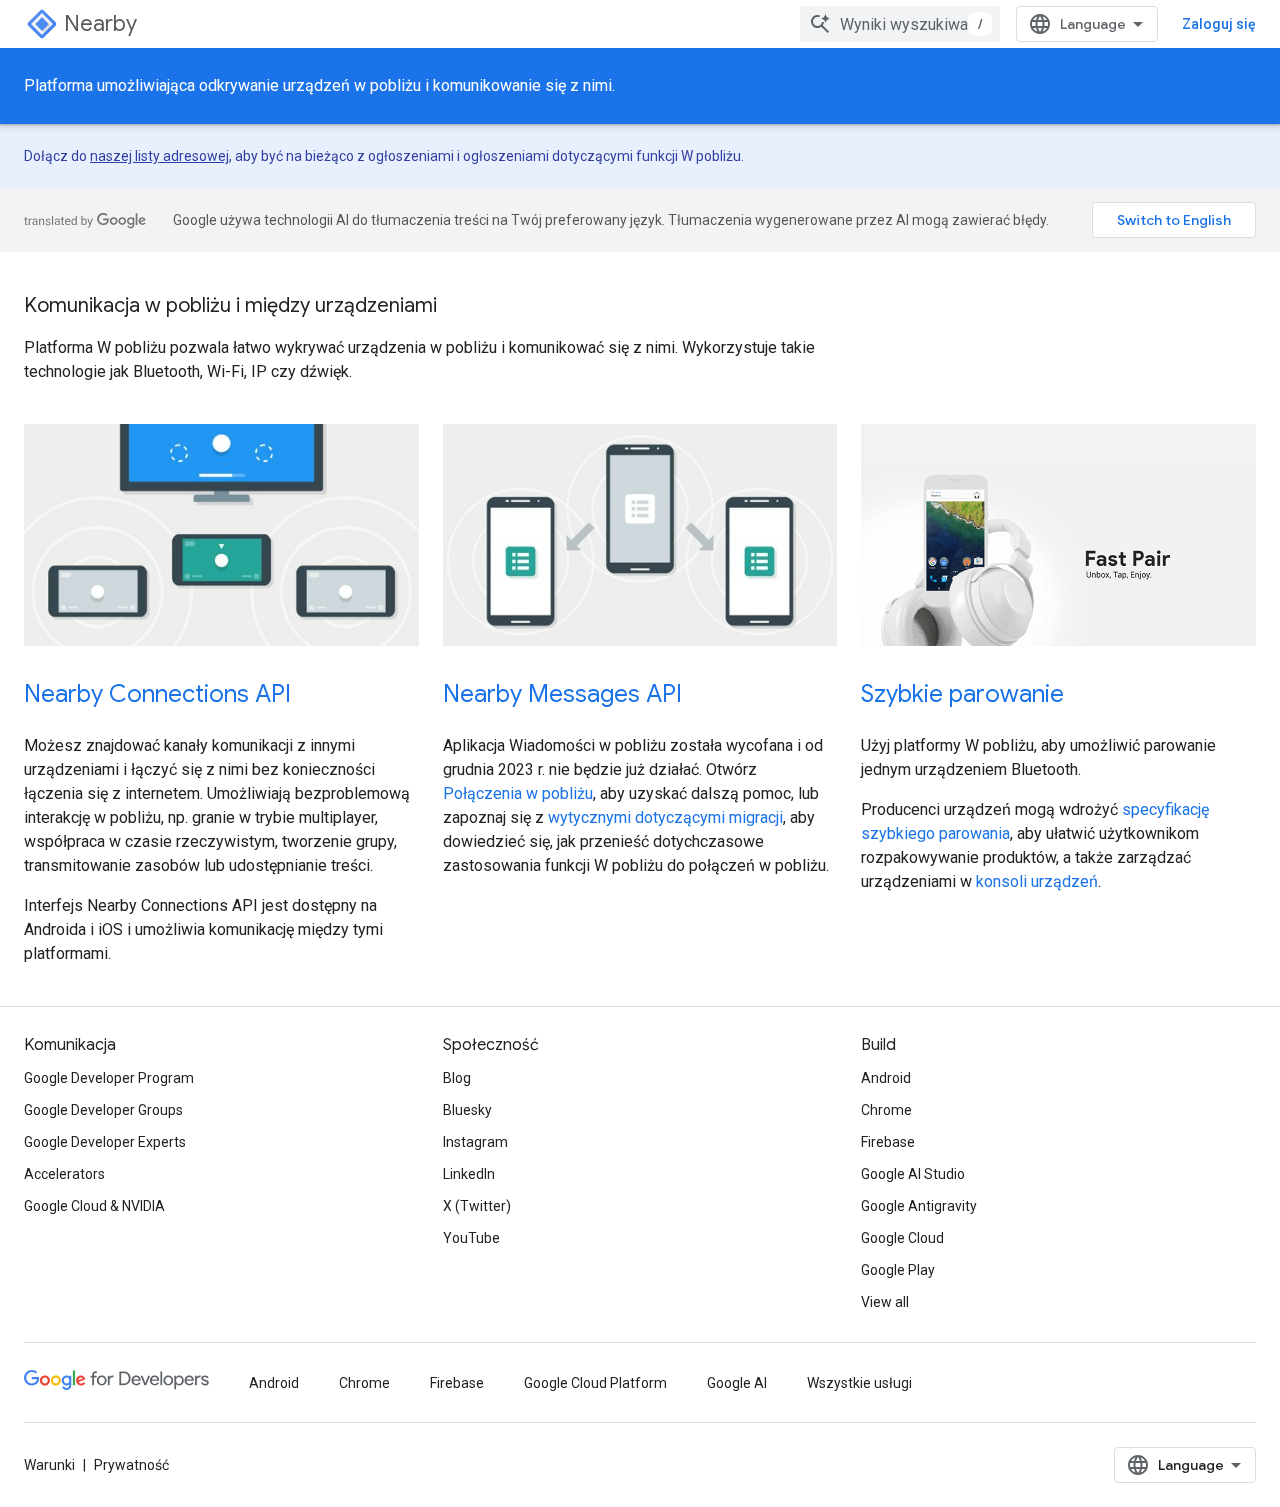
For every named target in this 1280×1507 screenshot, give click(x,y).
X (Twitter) (477, 1206)
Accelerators (64, 1174)
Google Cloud (902, 1238)
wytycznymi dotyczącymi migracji (665, 817)
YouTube (471, 1238)
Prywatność (131, 1465)
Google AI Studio (913, 1174)
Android (886, 1078)
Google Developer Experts (105, 1142)
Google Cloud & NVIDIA (94, 1206)
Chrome (886, 1110)
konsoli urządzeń (1037, 881)
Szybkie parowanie (962, 694)
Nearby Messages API (562, 694)
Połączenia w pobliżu (518, 793)
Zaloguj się (1219, 24)
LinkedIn (469, 1174)
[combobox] (900, 24)
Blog (457, 1078)
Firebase (888, 1142)
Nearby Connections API (157, 694)
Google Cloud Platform (595, 1383)
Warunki (49, 1465)
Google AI (737, 1383)
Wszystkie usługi (859, 1383)
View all (885, 1302)
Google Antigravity (919, 1206)
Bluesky (467, 1110)
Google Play (898, 1270)
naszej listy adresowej (159, 156)
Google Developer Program (109, 1078)
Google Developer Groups (103, 1110)
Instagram (475, 1142)
